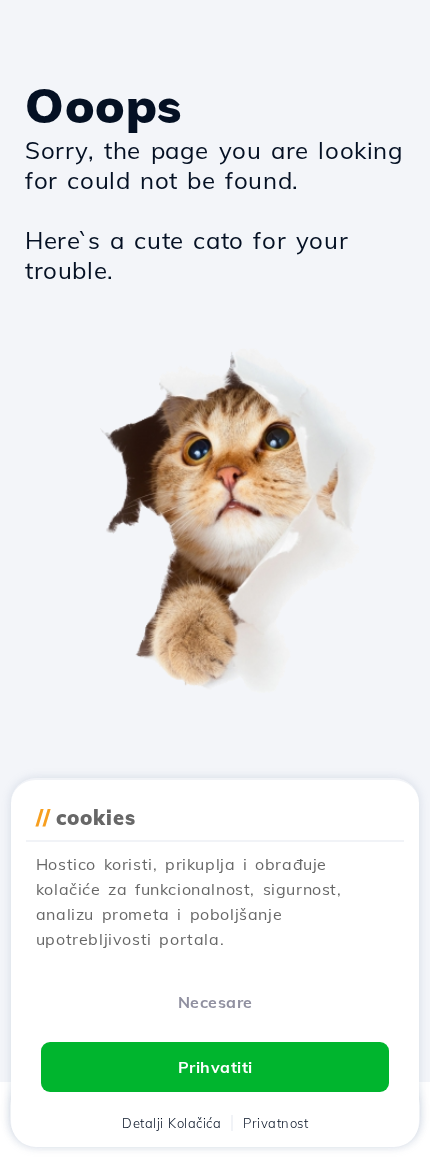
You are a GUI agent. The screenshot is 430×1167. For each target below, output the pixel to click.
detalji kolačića (171, 1123)
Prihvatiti (215, 1067)
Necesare (215, 1002)
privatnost (275, 1123)
